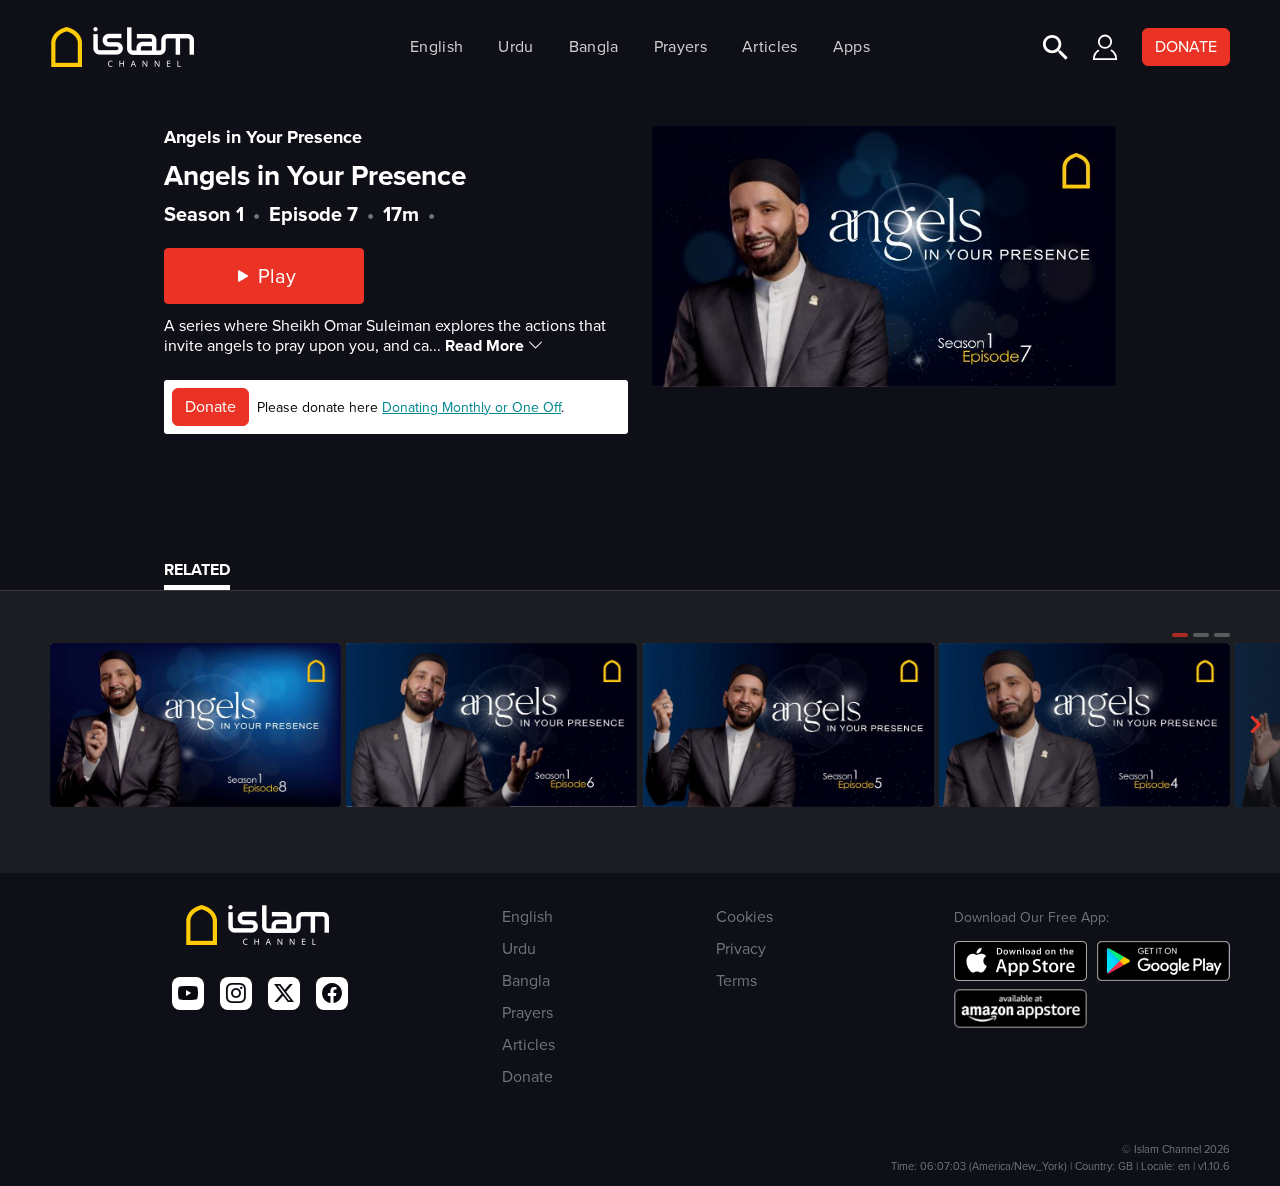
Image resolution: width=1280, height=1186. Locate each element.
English (436, 46)
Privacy (741, 948)
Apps (851, 46)
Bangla (594, 46)
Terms (736, 980)
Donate (210, 406)
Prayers (680, 46)
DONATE (1186, 46)
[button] (1180, 635)
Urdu (515, 46)
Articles (769, 46)
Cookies (744, 916)
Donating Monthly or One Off (471, 407)
